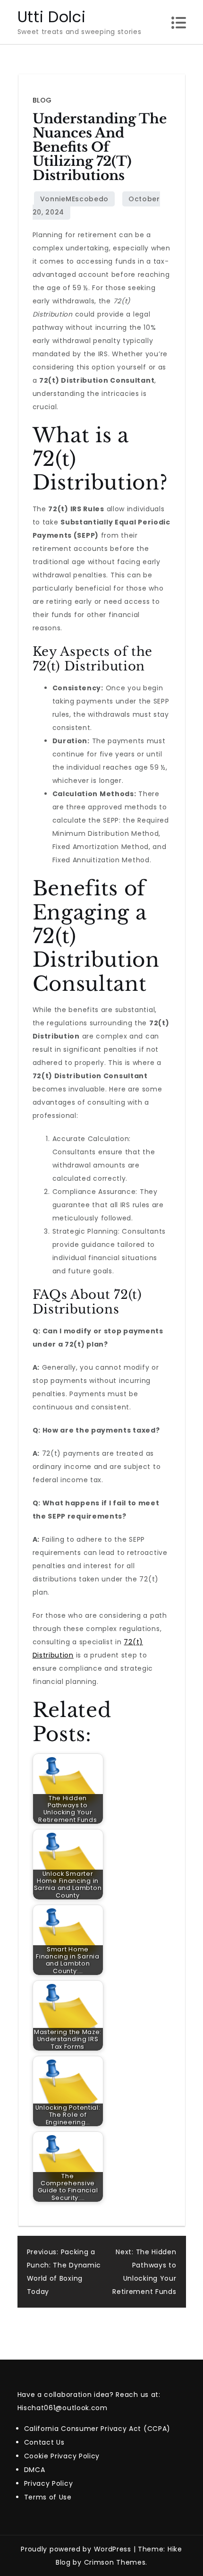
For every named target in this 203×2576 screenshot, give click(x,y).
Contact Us (44, 2442)
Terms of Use (48, 2497)
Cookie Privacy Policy (62, 2456)
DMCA (35, 2470)
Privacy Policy (49, 2483)
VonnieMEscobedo (75, 199)
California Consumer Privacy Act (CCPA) (97, 2429)
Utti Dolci (52, 17)
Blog (42, 100)
